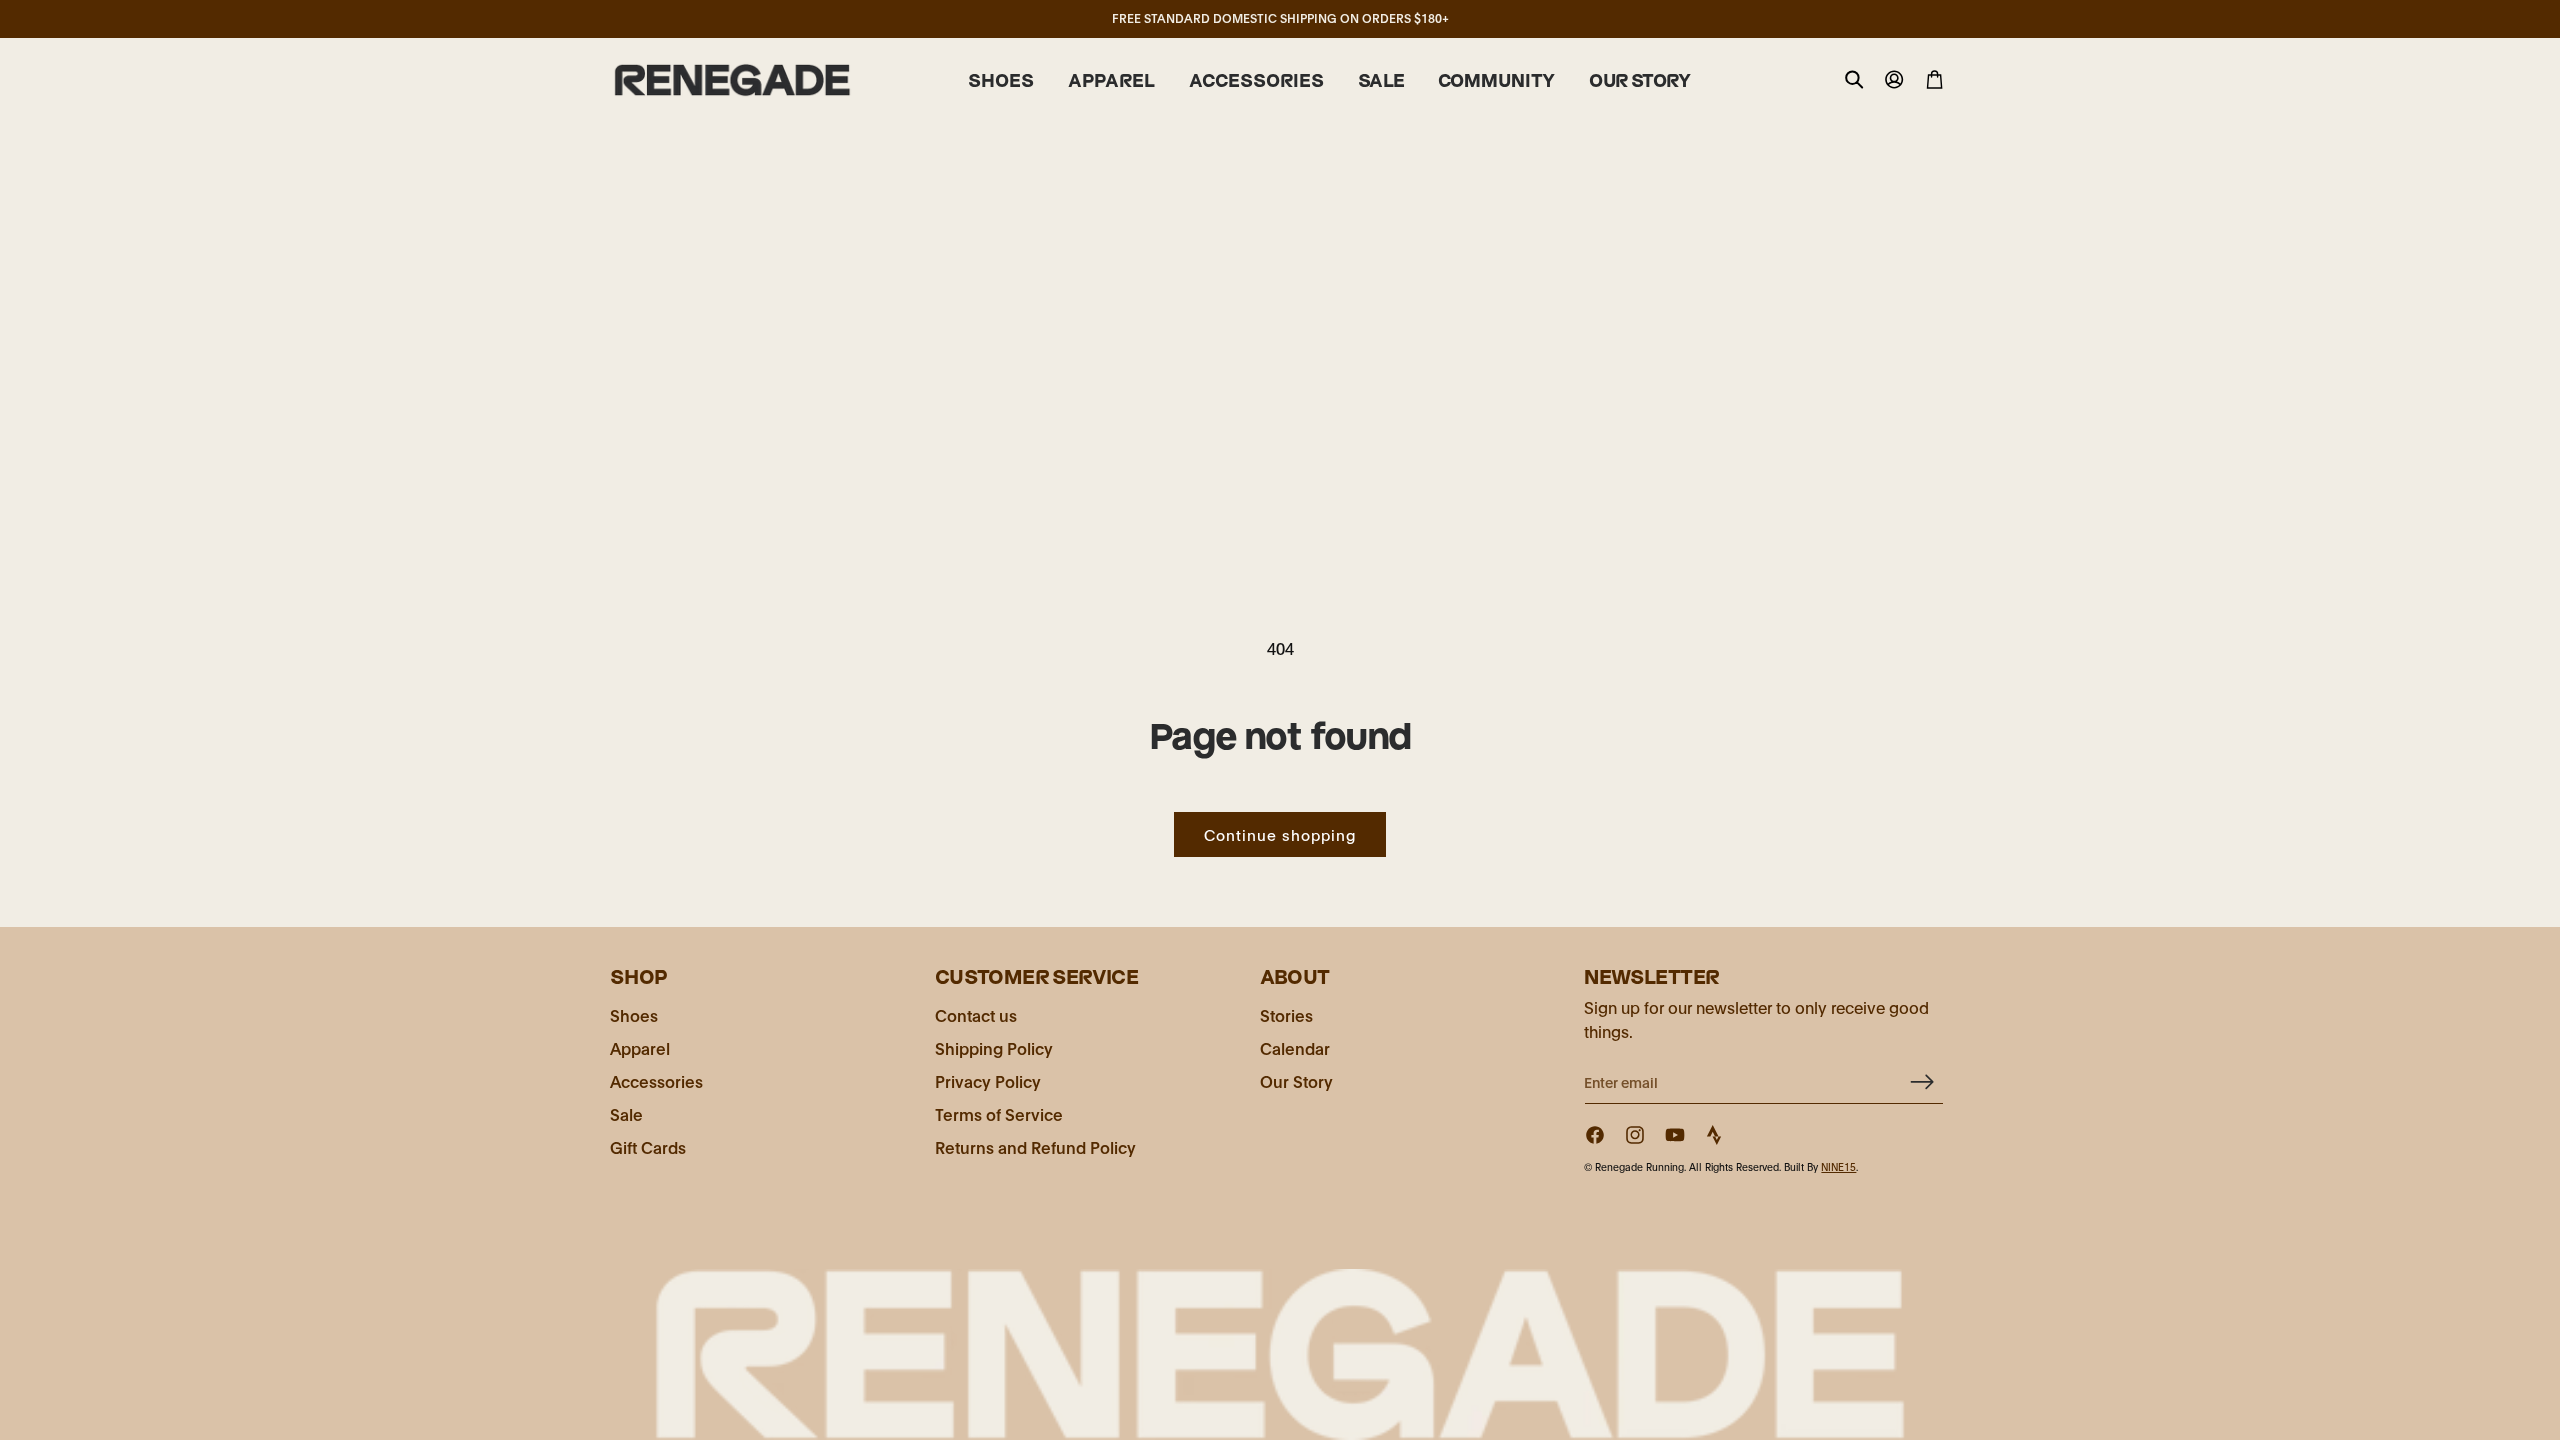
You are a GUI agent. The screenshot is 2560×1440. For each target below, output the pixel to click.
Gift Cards (648, 1146)
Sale (626, 1113)
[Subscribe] (1921, 1081)
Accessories (656, 1080)
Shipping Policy (994, 1047)
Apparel (640, 1047)
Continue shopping (1280, 834)
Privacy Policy (988, 1080)
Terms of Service (999, 1113)
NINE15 (1838, 1166)
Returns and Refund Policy (1035, 1146)
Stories (1286, 1014)
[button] (1001, 81)
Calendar (1295, 1047)
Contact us (976, 1014)
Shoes (634, 1014)
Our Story (1296, 1080)
